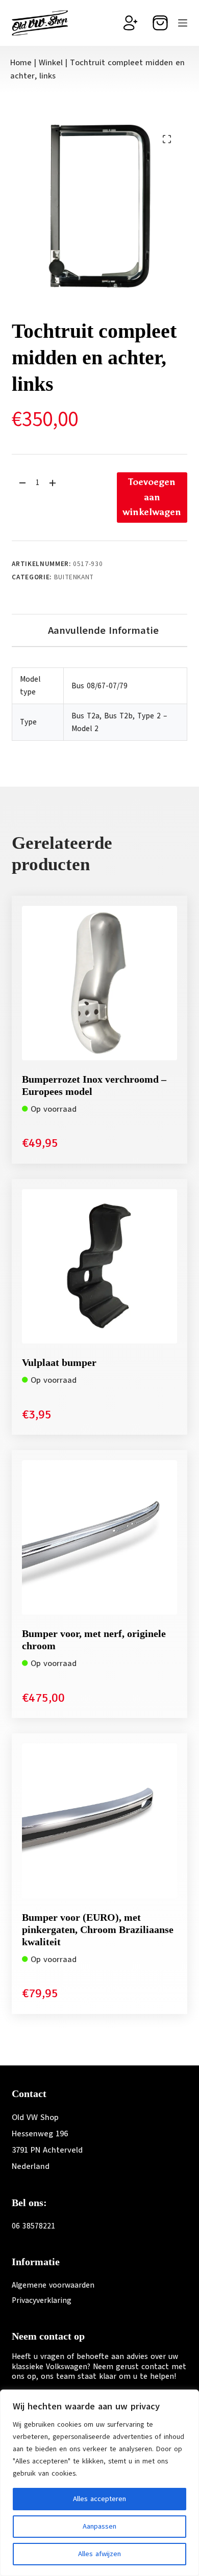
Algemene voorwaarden (53, 2285)
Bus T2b (118, 716)
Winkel (51, 63)
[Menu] (183, 23)
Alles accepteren (99, 2499)
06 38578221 (33, 2226)
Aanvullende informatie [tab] (103, 630)
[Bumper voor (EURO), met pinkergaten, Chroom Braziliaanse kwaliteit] (99, 1821)
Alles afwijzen (99, 2554)
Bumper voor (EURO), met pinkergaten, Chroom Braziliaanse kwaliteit (98, 1929)
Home (21, 63)
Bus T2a (85, 716)
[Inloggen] (131, 23)
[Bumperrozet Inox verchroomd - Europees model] (99, 983)
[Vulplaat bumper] (99, 1266)
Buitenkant (74, 577)
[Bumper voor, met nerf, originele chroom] (99, 1537)
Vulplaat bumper (59, 1362)
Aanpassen (99, 2526)
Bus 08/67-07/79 (99, 686)
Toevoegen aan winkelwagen (152, 497)
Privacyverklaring (42, 2300)
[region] (99, 2483)
